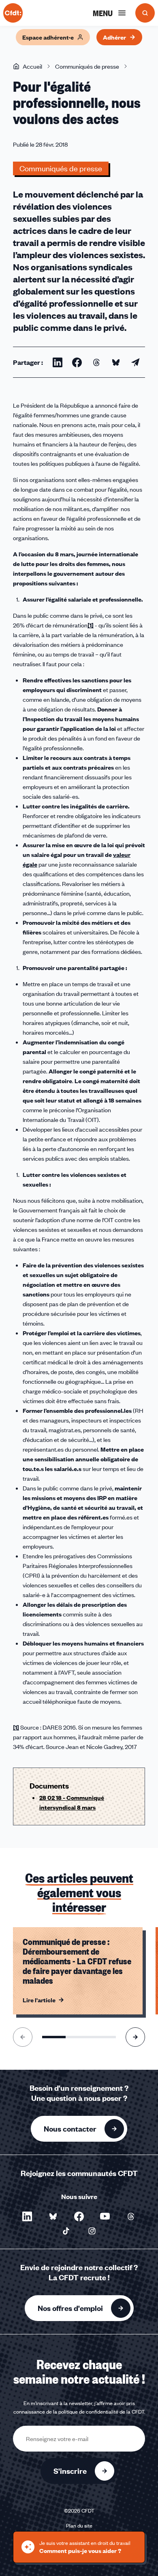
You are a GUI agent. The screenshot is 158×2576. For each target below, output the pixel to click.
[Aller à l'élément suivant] (135, 2037)
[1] (91, 625)
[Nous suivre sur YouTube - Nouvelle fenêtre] (105, 2216)
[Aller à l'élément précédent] (23, 2037)
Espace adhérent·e (48, 37)
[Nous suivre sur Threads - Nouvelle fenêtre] (131, 2216)
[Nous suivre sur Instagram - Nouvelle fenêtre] (92, 2231)
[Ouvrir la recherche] (145, 13)
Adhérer (114, 37)
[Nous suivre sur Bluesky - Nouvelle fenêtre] (53, 2216)
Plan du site (79, 2525)
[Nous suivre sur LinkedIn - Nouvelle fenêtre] (27, 2216)
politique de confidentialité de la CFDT (101, 2412)
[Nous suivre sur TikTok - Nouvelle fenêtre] (66, 2231)
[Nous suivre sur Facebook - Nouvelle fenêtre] (79, 2216)
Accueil (32, 66)
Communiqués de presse (87, 66)
